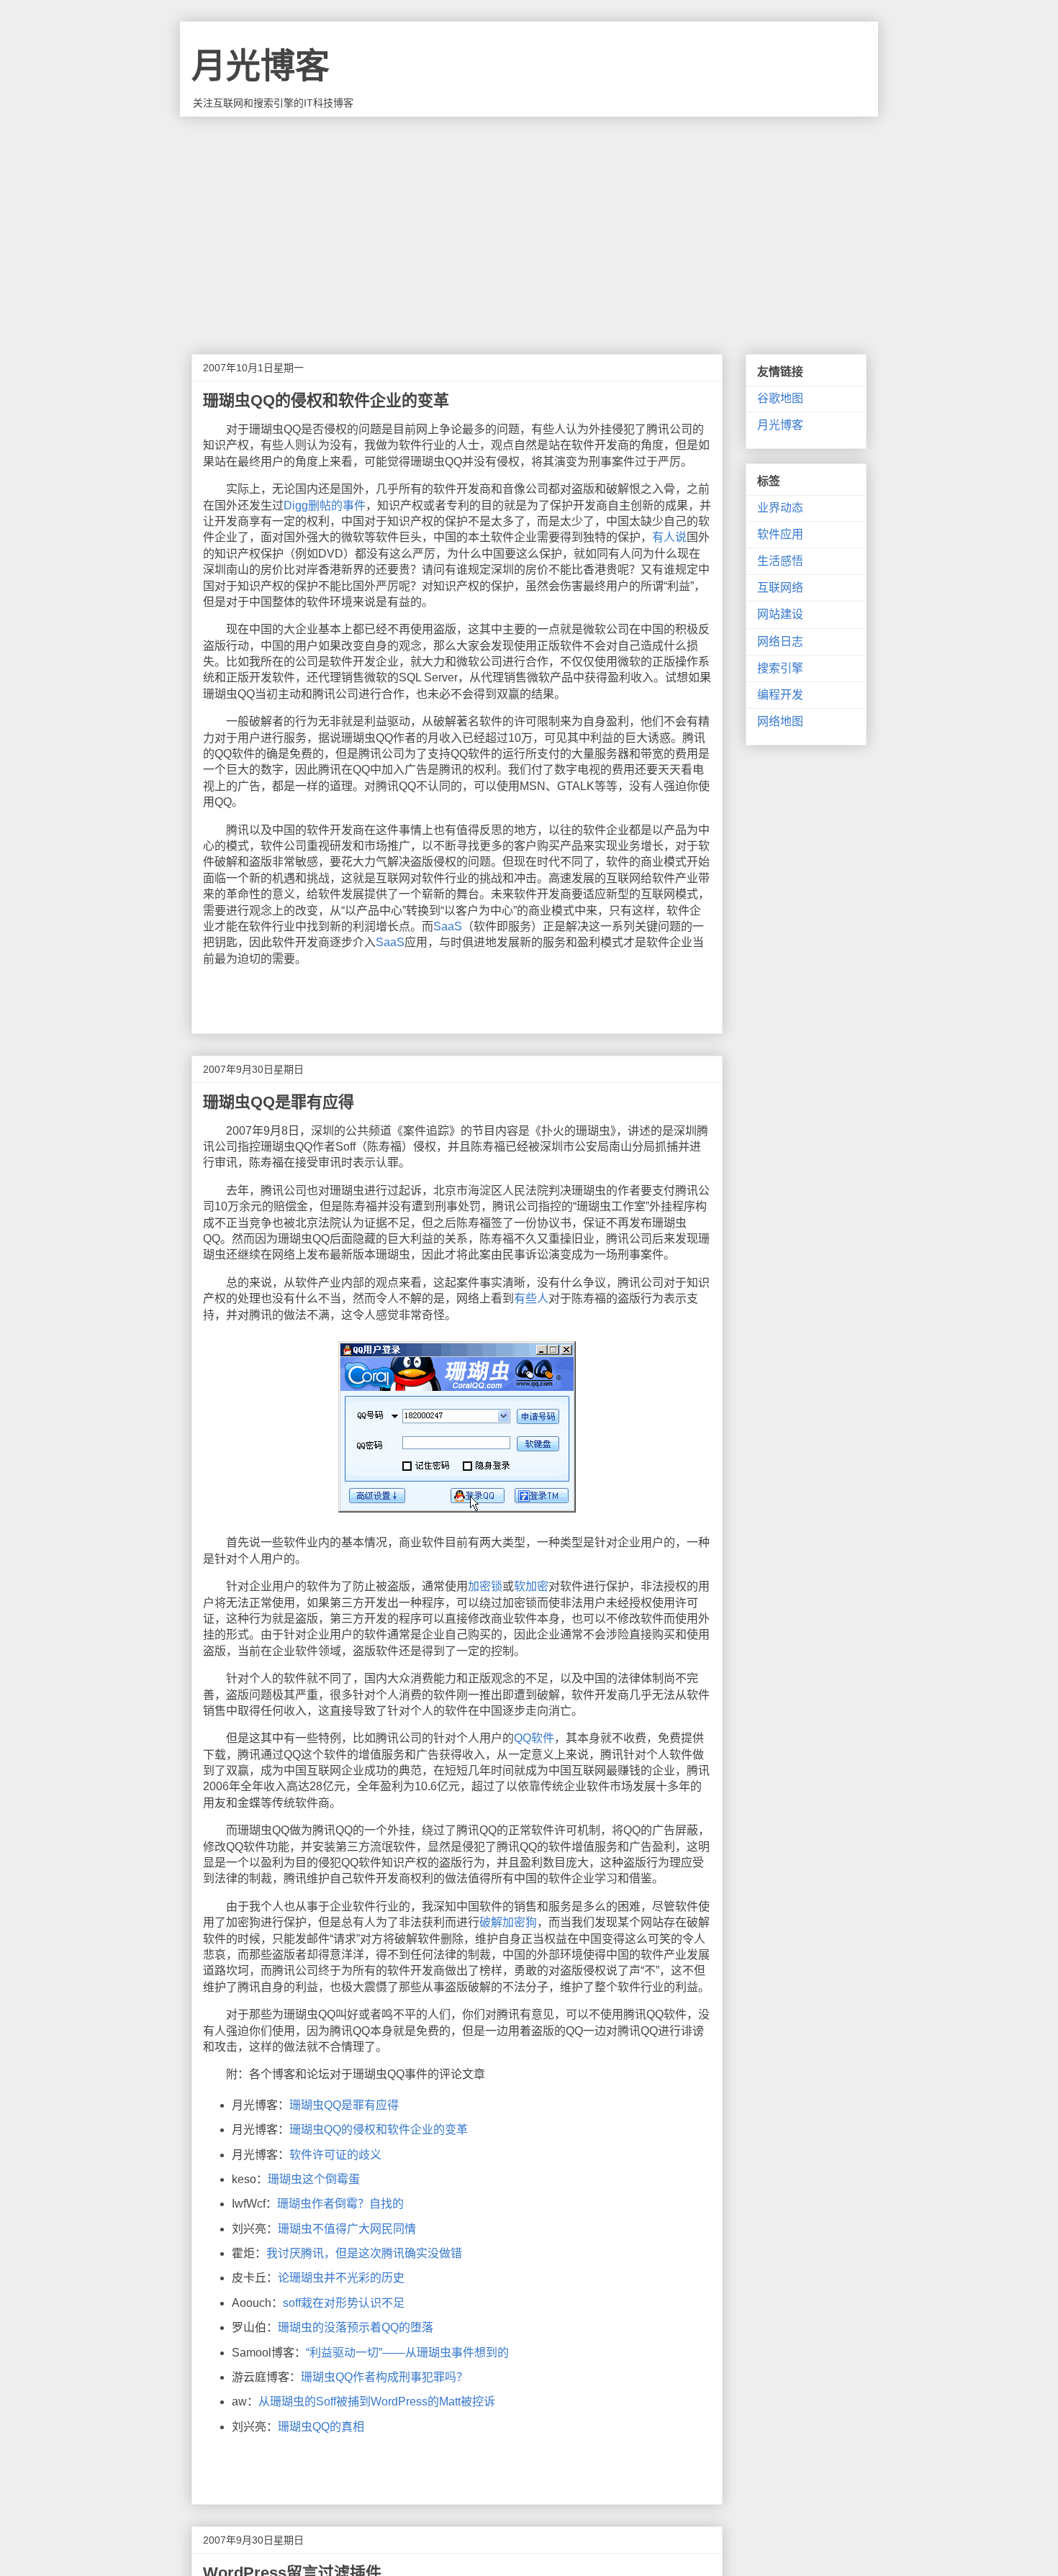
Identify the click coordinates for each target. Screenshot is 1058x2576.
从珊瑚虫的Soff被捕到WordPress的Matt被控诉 (377, 2402)
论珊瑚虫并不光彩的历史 (341, 2278)
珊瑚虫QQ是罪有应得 (344, 2105)
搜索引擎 (780, 668)
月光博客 (261, 66)
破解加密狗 (508, 1922)
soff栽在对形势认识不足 (344, 2303)
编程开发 (780, 695)
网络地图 (780, 721)
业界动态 (780, 508)
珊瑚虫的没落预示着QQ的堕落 (356, 2327)
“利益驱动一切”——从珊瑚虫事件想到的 (407, 2353)
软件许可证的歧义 (335, 2155)
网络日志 (780, 641)
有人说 (669, 537)
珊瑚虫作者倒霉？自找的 (340, 2204)
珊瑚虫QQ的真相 (321, 2427)
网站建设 (780, 614)
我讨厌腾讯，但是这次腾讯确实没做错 (364, 2253)
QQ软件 (534, 1738)
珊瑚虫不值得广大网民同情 (347, 2229)
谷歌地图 (780, 398)
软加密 (531, 1586)
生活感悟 (780, 561)
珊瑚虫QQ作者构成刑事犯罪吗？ (384, 2377)
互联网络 (780, 588)
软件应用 (780, 534)
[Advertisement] (529, 225)
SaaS (448, 926)
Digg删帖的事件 (325, 505)
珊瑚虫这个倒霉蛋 (314, 2179)
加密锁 (485, 1586)
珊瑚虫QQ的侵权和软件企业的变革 (379, 2130)
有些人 (531, 1298)
